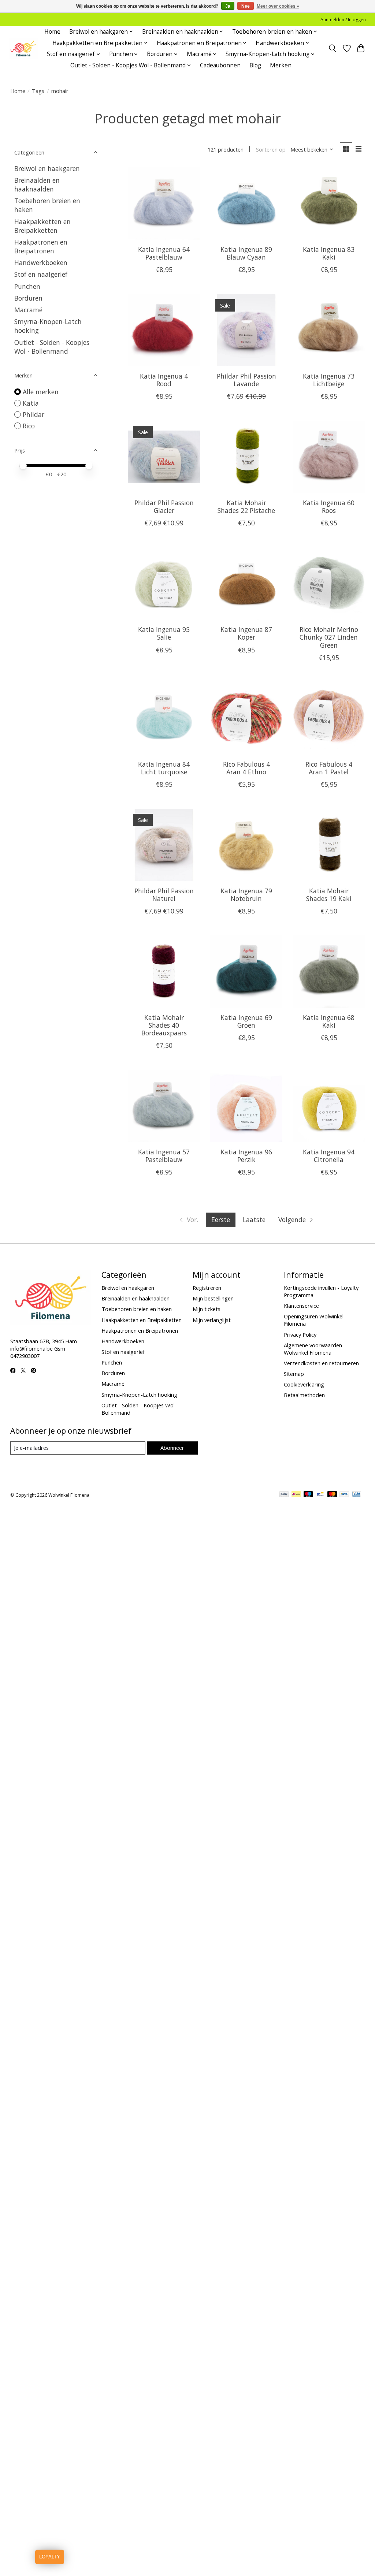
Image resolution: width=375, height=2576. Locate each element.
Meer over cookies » (278, 6)
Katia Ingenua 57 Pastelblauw (164, 1156)
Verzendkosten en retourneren (321, 1363)
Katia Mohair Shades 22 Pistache (246, 507)
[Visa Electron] (357, 1495)
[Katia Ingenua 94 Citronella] (329, 1106)
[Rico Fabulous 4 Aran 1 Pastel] (329, 718)
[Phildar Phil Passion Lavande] (246, 330)
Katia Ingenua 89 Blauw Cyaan (246, 253)
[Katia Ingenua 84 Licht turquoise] (164, 718)
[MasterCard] (332, 1495)
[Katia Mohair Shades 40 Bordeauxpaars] (164, 971)
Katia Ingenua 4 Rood (164, 380)
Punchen (27, 286)
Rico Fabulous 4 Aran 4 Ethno (246, 768)
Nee (246, 6)
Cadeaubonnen (220, 65)
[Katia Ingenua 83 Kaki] (329, 203)
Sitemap (294, 1374)
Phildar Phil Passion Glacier (164, 507)
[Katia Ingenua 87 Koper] (246, 583)
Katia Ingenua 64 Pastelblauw (164, 253)
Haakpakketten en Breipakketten (42, 226)
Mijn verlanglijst (212, 1320)
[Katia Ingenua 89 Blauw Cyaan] (246, 203)
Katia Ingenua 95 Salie (164, 633)
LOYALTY (50, 2557)
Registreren (207, 1288)
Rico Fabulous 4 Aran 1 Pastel (329, 768)
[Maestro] (308, 1495)
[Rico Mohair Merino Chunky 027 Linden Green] (329, 583)
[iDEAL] (296, 1495)
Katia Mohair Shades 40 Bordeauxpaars (164, 1025)
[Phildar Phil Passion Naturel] (164, 845)
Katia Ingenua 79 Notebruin (246, 895)
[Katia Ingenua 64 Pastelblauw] (164, 203)
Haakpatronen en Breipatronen (41, 246)
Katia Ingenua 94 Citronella (329, 1156)
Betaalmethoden (304, 1395)
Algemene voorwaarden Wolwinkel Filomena (313, 1349)
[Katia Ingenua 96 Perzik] (246, 1106)
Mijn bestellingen (213, 1298)
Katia (31, 403)
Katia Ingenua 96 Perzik (246, 1156)
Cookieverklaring (304, 1384)
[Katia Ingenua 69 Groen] (246, 971)
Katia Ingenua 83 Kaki (329, 253)
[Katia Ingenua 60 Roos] (329, 457)
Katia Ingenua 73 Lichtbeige (329, 380)
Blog (255, 65)
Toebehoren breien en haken (137, 1309)
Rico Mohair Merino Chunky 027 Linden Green (329, 637)
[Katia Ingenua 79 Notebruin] (246, 845)
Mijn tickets (207, 1309)
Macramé (28, 310)
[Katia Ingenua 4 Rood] (164, 330)
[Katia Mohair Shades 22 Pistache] (246, 457)
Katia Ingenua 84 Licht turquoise (164, 768)
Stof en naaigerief (41, 274)
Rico (29, 426)
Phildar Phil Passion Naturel (164, 895)
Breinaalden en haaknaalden (37, 185)
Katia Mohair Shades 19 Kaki (329, 895)
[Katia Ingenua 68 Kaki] (329, 971)
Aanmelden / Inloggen (343, 20)
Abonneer (172, 1448)
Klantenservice (301, 1306)
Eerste (221, 1220)
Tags (38, 91)
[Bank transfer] (284, 1495)
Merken (281, 65)
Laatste (254, 1220)
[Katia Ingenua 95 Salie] (164, 583)
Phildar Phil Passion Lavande (246, 380)
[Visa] (344, 1495)
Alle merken (41, 392)
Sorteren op (271, 149)
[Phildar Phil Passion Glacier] (164, 457)
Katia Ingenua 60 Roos (329, 507)
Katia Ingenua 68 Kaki (329, 1021)
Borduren (28, 298)
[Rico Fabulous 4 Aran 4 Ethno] (246, 718)
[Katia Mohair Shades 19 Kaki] (329, 845)
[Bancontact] (320, 1495)
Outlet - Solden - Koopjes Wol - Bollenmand (52, 347)
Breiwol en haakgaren (47, 168)
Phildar (34, 414)
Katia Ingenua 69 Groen (246, 1021)
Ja (228, 6)
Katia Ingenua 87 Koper (246, 633)
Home (52, 32)
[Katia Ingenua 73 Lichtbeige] (329, 330)
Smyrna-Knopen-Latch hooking (139, 1395)
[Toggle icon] (332, 48)
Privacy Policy (300, 1334)
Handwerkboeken (41, 263)
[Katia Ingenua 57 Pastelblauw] (164, 1106)
